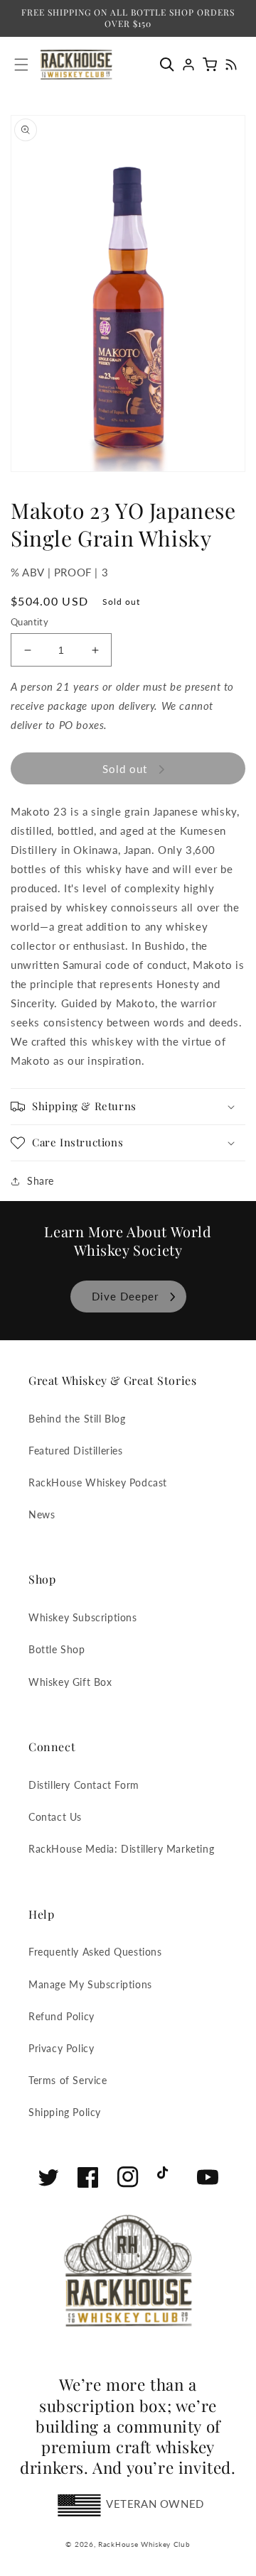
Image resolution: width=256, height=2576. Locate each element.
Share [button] (41, 1181)
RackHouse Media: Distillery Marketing (121, 1849)
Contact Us (55, 1817)
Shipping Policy (65, 2112)
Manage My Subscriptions (90, 1984)
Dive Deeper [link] (125, 1296)
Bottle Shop (57, 1649)
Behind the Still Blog (77, 1419)
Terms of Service (68, 2080)
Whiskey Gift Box (70, 1682)
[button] (171, 65)
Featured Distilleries (76, 1451)
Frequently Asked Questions (95, 1952)
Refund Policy (62, 2016)
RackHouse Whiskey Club (144, 2544)
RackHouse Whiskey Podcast (98, 1482)
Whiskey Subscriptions (83, 1617)
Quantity (30, 622)
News (42, 1514)
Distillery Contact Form (84, 1785)
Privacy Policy (61, 2048)
